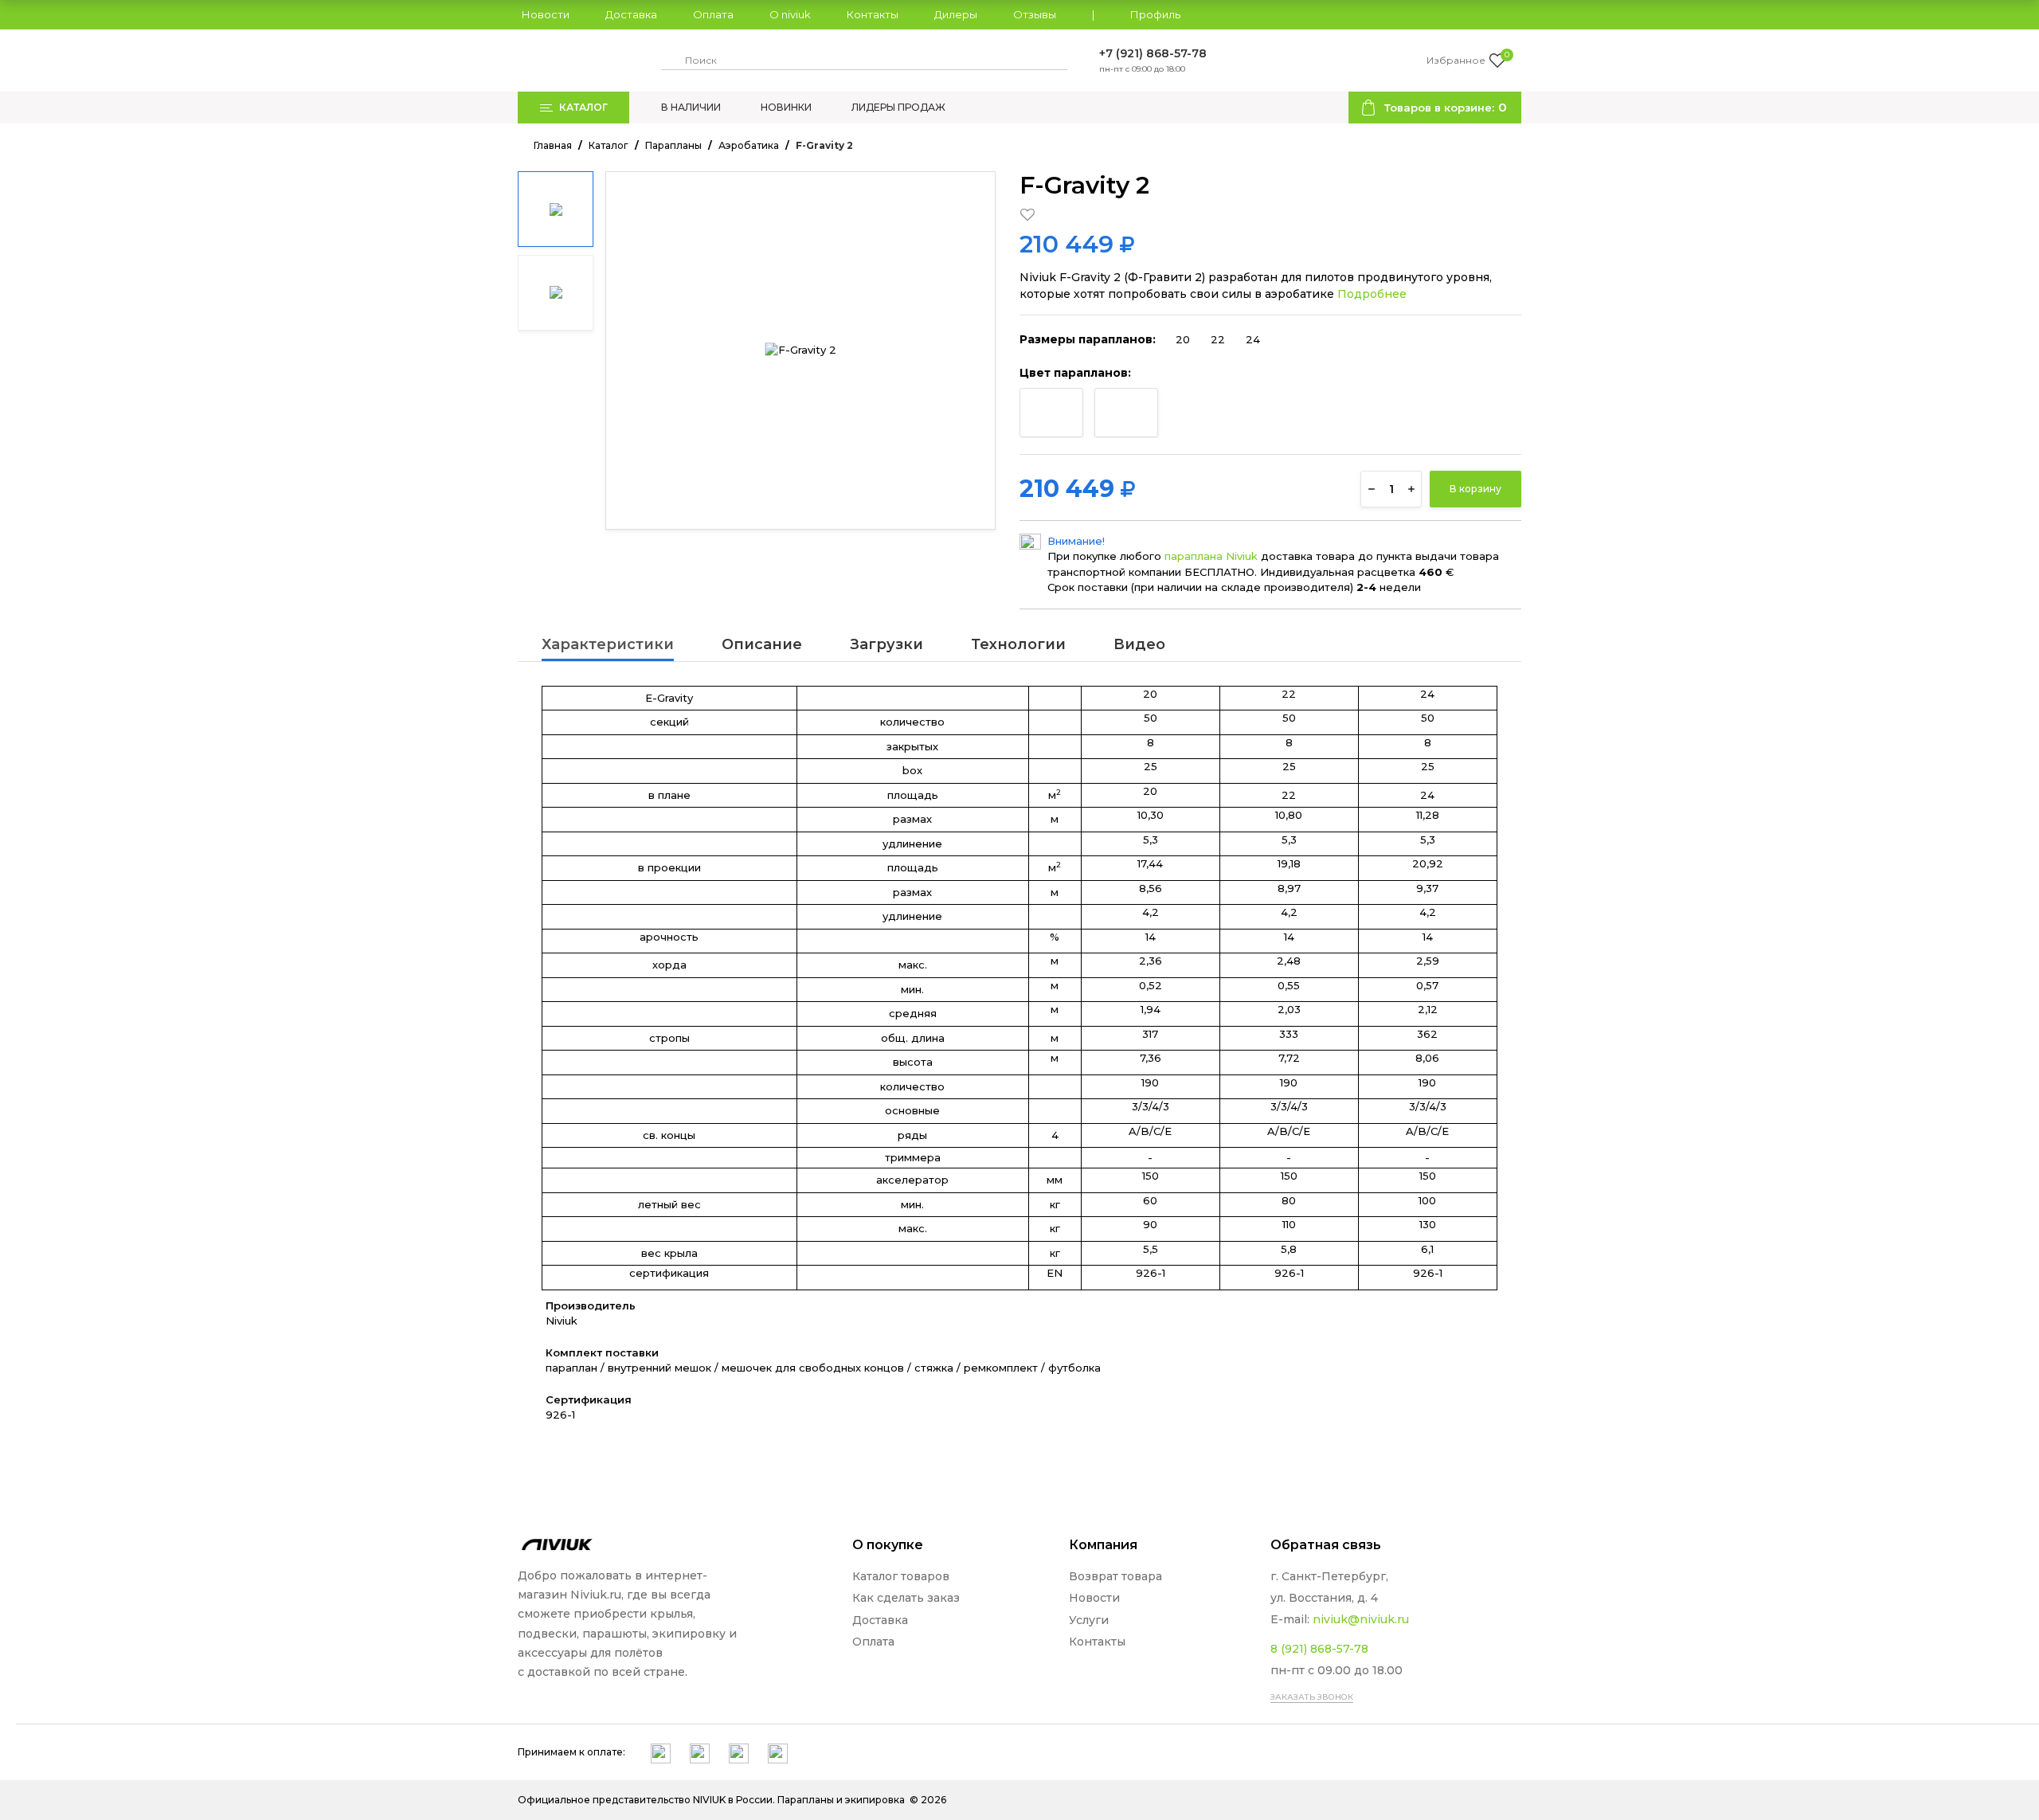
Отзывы (1035, 15)
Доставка (631, 15)
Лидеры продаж (898, 107)
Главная (553, 145)
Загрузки (886, 645)
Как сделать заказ (906, 1598)
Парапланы (673, 145)
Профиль (1155, 15)
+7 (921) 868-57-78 (1153, 53)
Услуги (1089, 1620)
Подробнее (1372, 294)
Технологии (1018, 645)
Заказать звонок (1312, 1697)
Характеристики (608, 645)
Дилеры (956, 15)
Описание (762, 645)
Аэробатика (749, 145)
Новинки (786, 107)
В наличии (691, 107)
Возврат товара (1115, 1576)
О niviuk (790, 15)
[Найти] (671, 61)
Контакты (873, 15)
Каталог (609, 145)
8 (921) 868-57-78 (1319, 1649)
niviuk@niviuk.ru (1361, 1619)
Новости (546, 15)
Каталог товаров (901, 1576)
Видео (1139, 645)
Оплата (713, 15)
